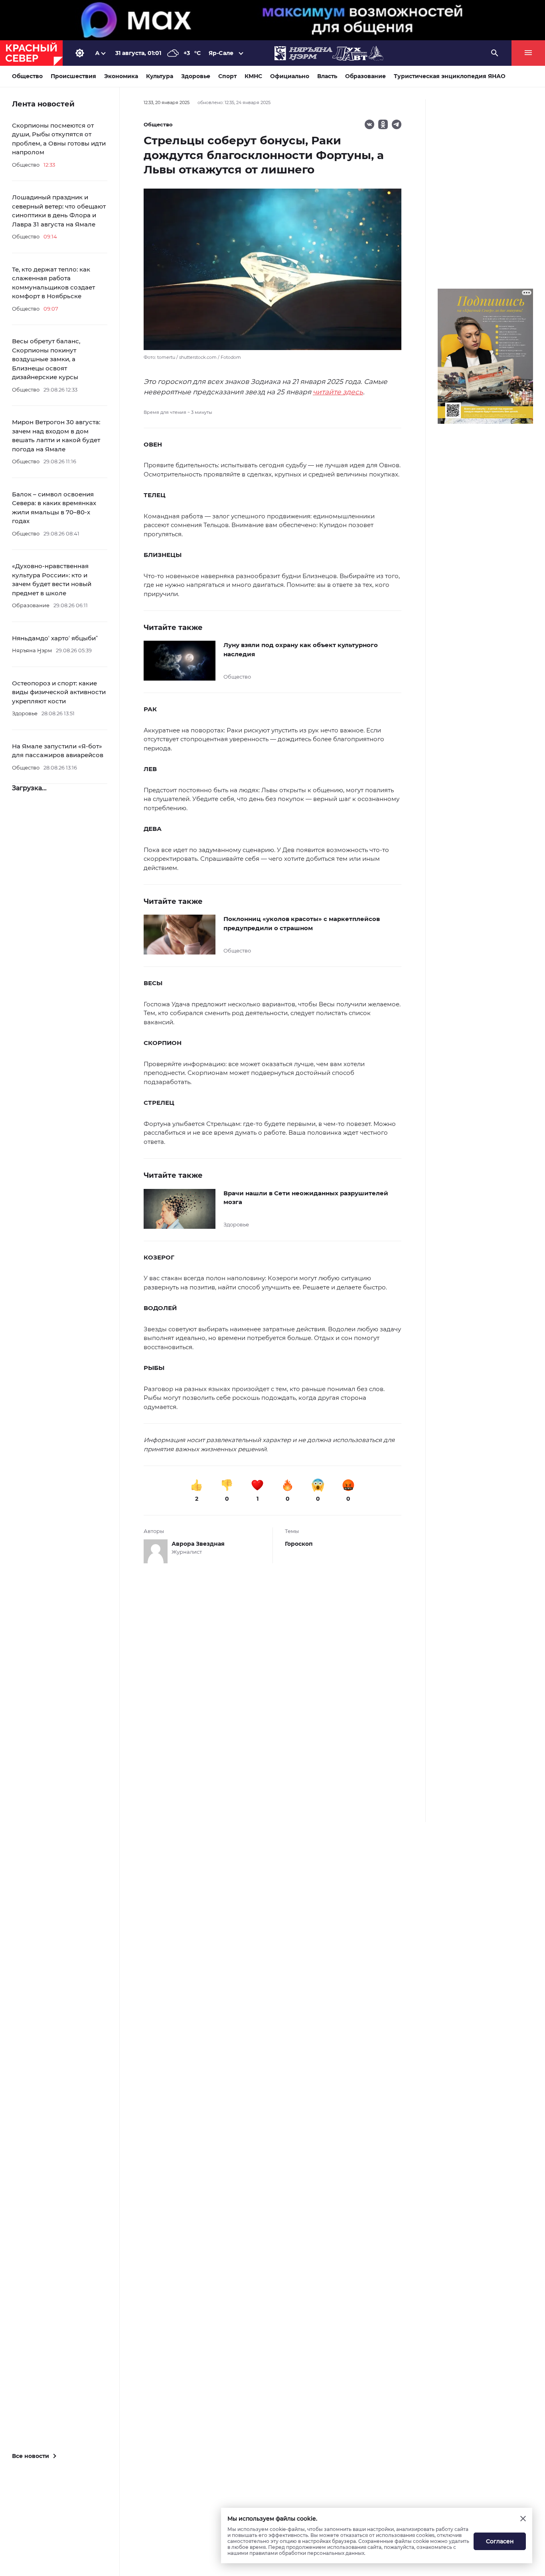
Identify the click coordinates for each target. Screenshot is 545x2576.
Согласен (500, 2541)
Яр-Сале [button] (221, 53)
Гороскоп (299, 1544)
